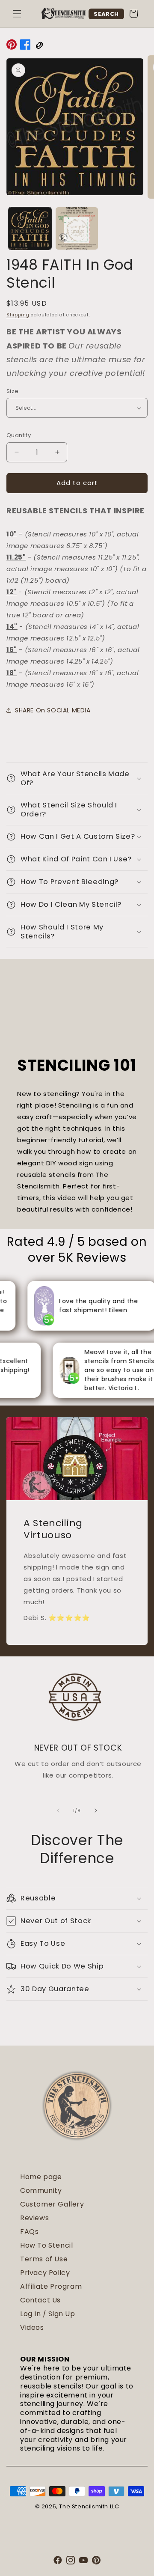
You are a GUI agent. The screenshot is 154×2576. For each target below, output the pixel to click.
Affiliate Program (51, 2286)
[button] (17, 14)
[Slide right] (96, 1811)
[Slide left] (58, 1811)
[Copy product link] (39, 46)
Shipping (18, 315)
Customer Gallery (52, 2204)
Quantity (19, 435)
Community (41, 2190)
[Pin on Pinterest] (12, 46)
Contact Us (40, 2300)
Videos (32, 2327)
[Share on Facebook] (25, 46)
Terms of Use (44, 2259)
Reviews (34, 2218)
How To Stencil (46, 2245)
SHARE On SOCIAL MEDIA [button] (53, 710)
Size (13, 391)
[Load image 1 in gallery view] (30, 229)
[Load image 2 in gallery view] (77, 229)
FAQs (29, 2232)
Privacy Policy (45, 2273)
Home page (41, 2177)
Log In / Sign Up (48, 2314)
